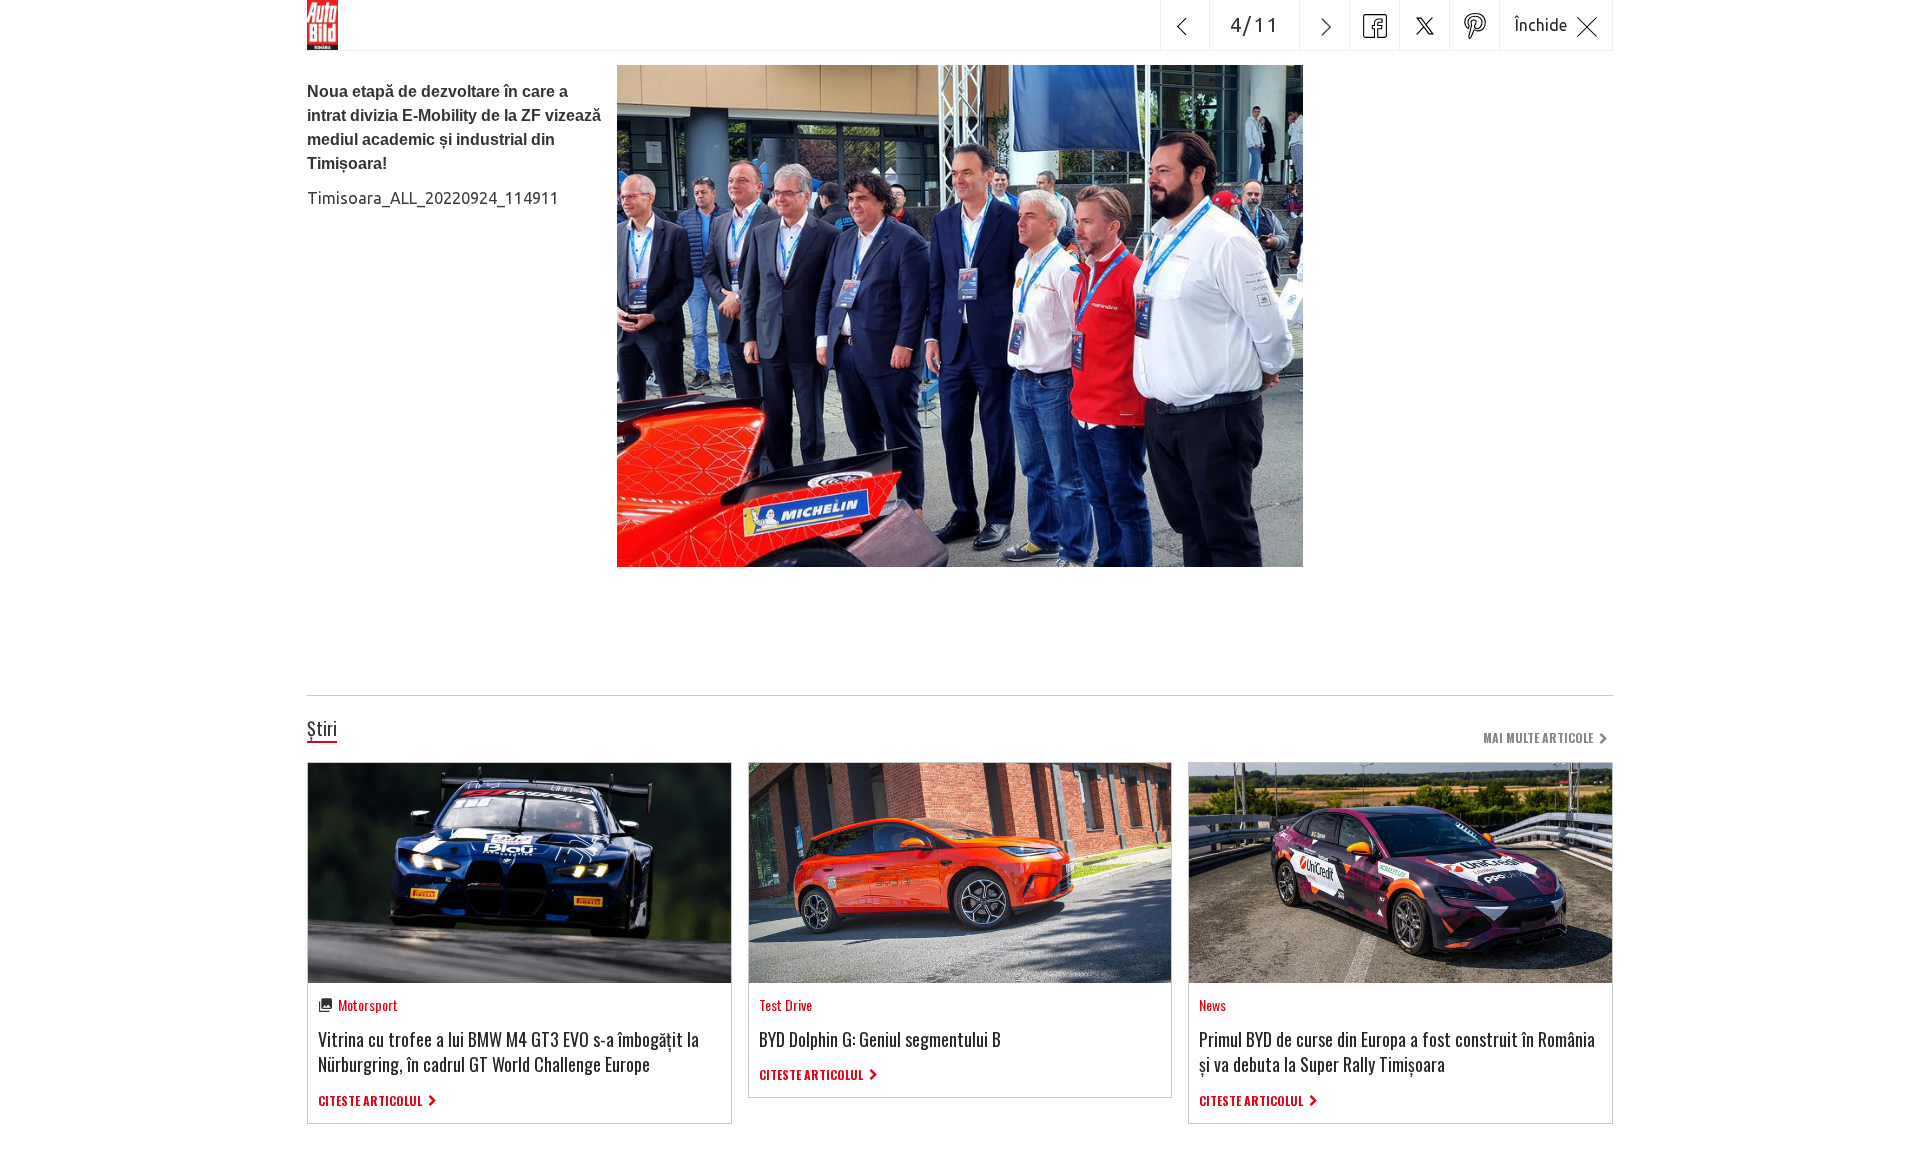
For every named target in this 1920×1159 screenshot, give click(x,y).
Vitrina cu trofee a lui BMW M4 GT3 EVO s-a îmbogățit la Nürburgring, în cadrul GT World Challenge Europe (508, 1051)
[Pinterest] (1474, 25)
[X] (1424, 25)
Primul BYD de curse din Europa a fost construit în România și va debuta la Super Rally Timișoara (1397, 1051)
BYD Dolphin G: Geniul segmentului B (880, 1039)
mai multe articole (1538, 737)
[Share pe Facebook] (1374, 25)
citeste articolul (370, 1100)
